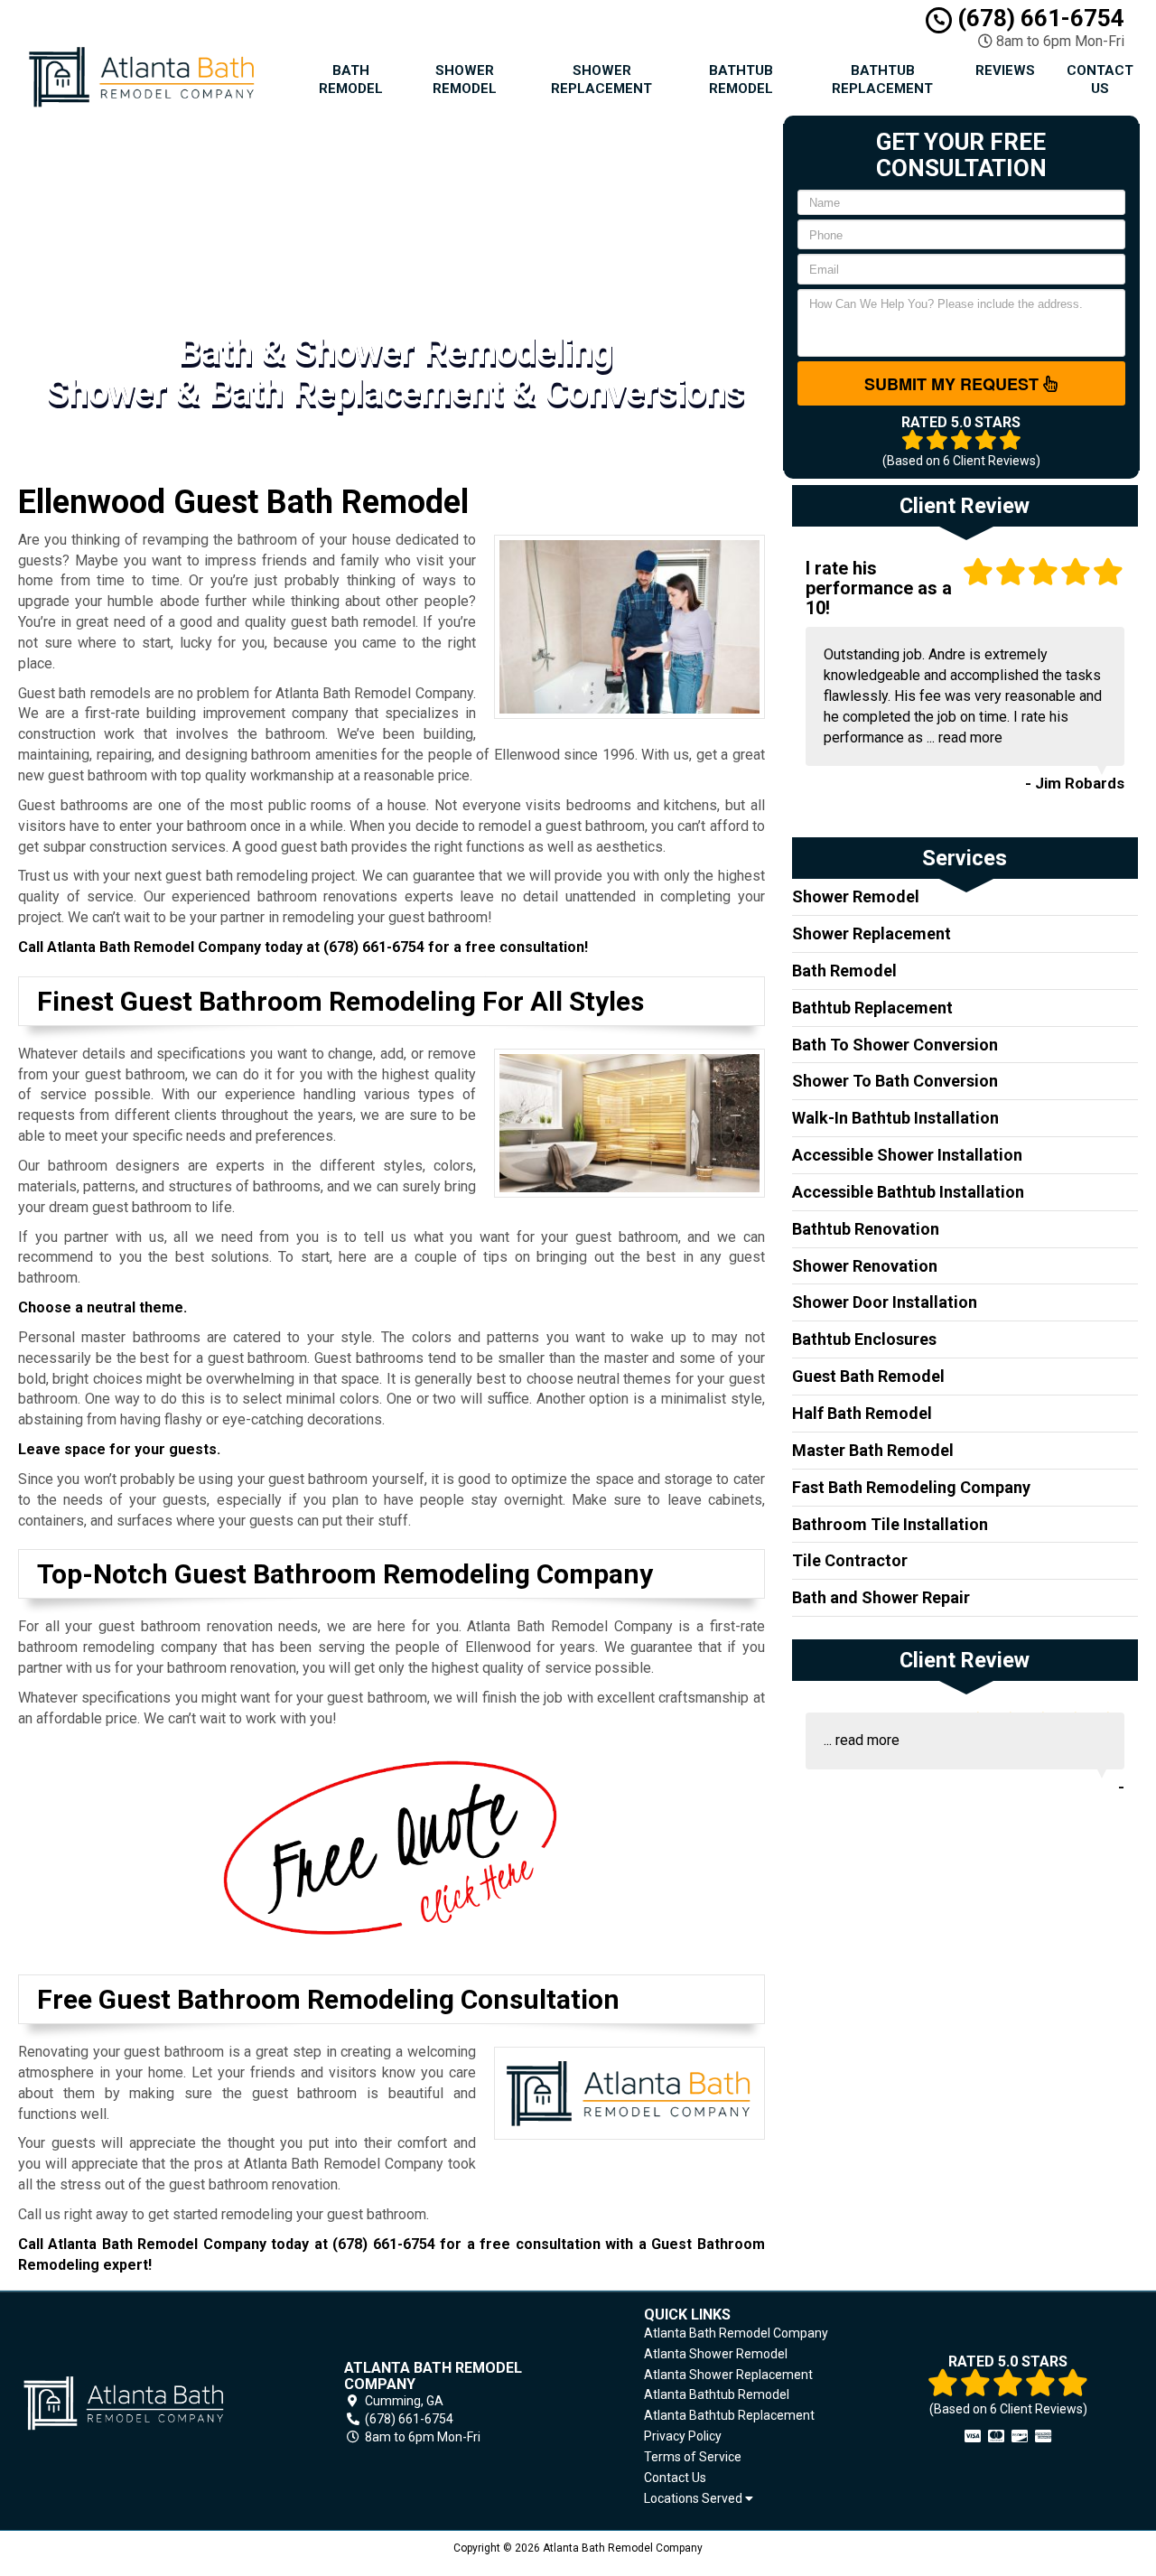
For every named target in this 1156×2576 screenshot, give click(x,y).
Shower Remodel (465, 79)
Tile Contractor (850, 1560)
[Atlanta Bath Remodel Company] (148, 2403)
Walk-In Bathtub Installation (895, 1118)
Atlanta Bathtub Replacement (729, 2415)
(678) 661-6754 (1038, 18)
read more (970, 737)
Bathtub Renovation (866, 1229)
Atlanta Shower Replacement (728, 2375)
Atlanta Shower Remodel (716, 2354)
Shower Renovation (865, 1266)
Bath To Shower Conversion (895, 1045)
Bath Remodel (351, 79)
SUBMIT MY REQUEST (954, 384)
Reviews (1005, 70)
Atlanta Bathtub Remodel (717, 2394)
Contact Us (1100, 79)
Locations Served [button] (695, 2499)
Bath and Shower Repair (881, 1597)
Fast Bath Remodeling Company (911, 1487)
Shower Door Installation (885, 1302)
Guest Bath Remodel (868, 1376)
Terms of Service (693, 2457)
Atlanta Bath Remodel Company (736, 2333)
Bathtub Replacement (882, 79)
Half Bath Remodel (862, 1413)
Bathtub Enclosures (864, 1339)
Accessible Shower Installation (907, 1155)
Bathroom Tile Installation (890, 1524)
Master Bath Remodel (873, 1450)
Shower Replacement (601, 79)
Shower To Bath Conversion (895, 1081)
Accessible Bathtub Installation (908, 1192)
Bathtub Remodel (741, 79)
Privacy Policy (683, 2436)
